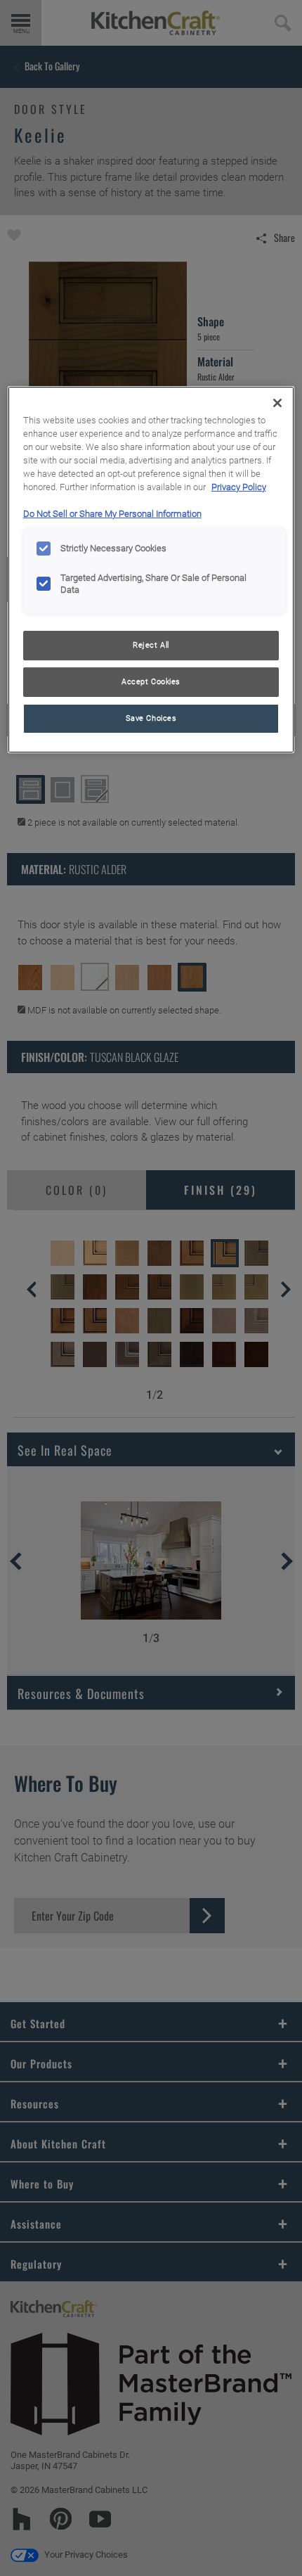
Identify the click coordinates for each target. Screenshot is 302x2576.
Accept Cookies (151, 681)
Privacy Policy (239, 487)
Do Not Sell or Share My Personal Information (112, 514)
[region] (151, 569)
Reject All (151, 645)
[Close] (277, 403)
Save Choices (151, 718)
